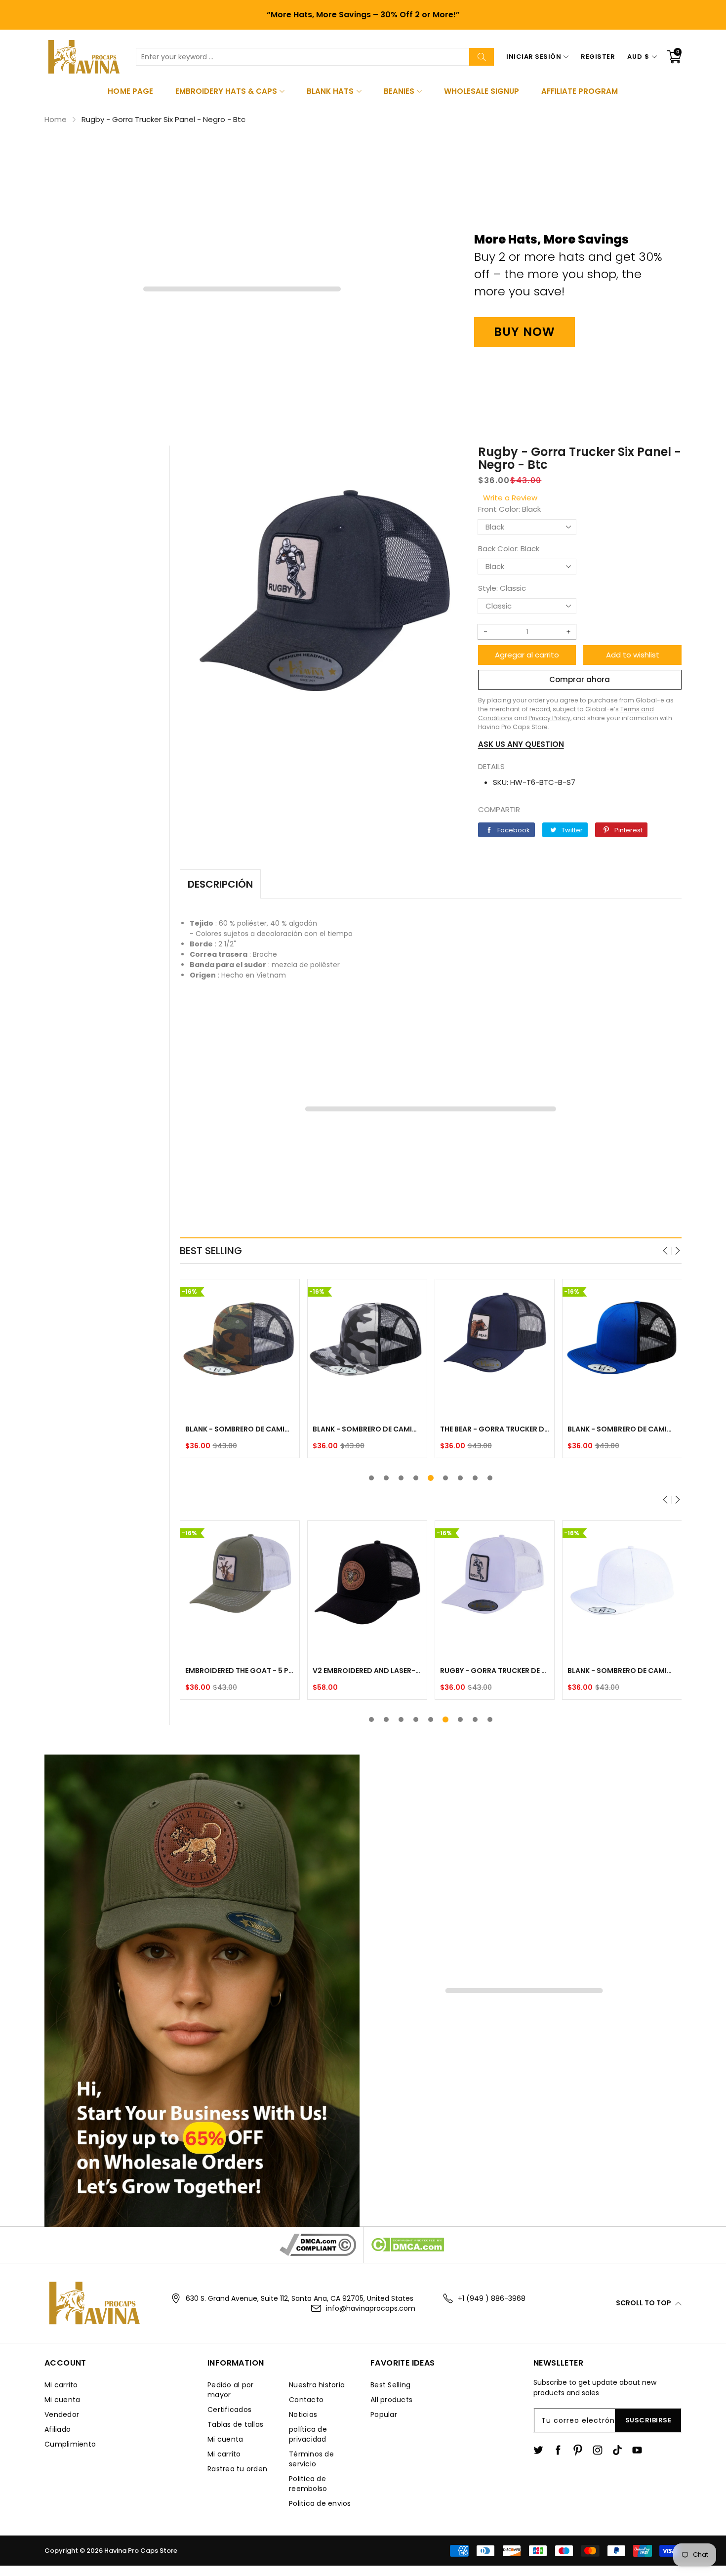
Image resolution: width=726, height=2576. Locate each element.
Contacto (306, 2400)
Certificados (229, 2410)
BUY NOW (524, 332)
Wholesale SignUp (482, 91)
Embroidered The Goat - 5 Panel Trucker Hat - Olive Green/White (240, 1671)
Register (598, 57)
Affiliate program (580, 91)
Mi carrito (61, 2385)
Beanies (399, 91)
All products (391, 2400)
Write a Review (510, 498)
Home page (130, 91)
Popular (384, 2414)
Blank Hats (330, 91)
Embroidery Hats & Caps (226, 91)
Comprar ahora (580, 679)
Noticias (303, 2414)
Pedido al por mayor (230, 2390)
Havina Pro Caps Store (141, 2551)
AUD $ (638, 57)
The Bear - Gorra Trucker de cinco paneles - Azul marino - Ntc (495, 1429)
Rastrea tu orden (237, 2469)
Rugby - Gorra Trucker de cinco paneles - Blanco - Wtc (495, 1671)
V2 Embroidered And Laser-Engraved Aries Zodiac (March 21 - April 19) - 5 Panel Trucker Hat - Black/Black (367, 1671)
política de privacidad (308, 2434)
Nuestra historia (317, 2385)
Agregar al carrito (527, 655)
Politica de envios (320, 2503)
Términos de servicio (311, 2459)
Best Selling (390, 2385)
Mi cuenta (62, 2400)
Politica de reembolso (308, 2484)
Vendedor (62, 2414)
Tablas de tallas (235, 2424)
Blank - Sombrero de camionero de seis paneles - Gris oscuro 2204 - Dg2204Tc (240, 1429)
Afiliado (58, 2429)
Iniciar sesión (534, 57)
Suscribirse (648, 2420)
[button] (666, 1251)
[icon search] (482, 57)
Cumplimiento (70, 2444)
